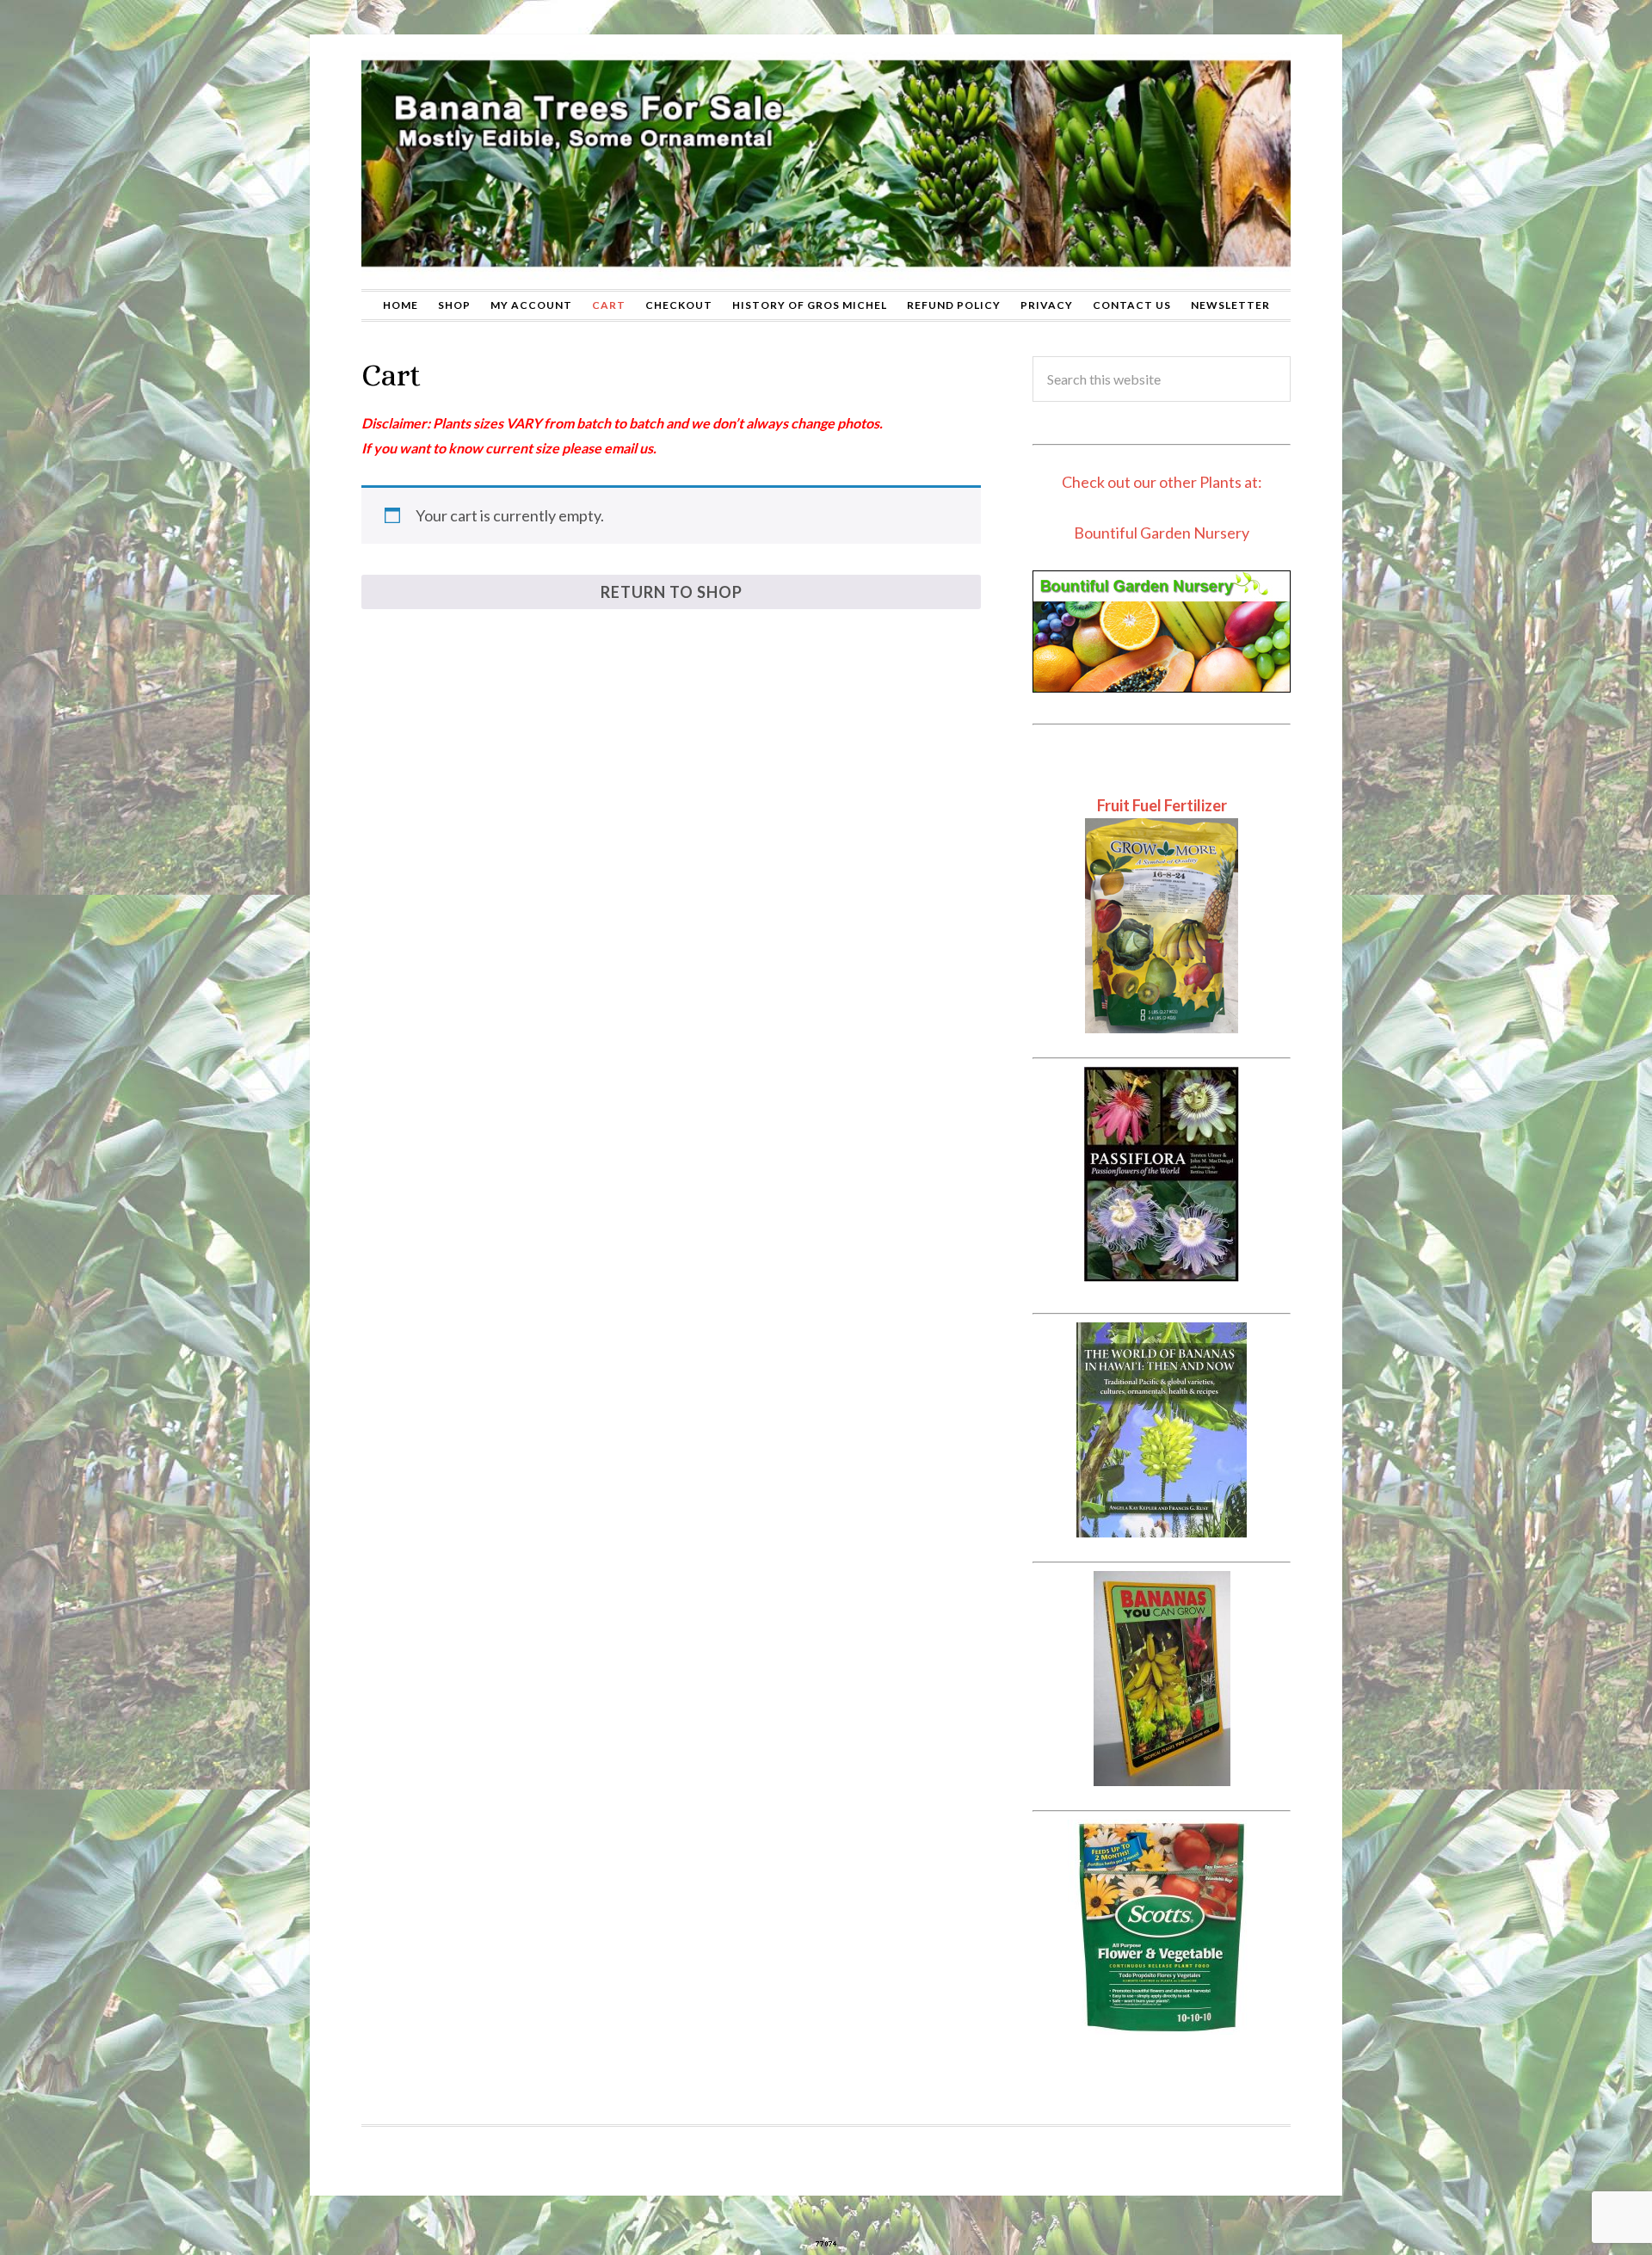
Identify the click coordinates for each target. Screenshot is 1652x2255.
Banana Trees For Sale (826, 162)
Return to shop (672, 592)
